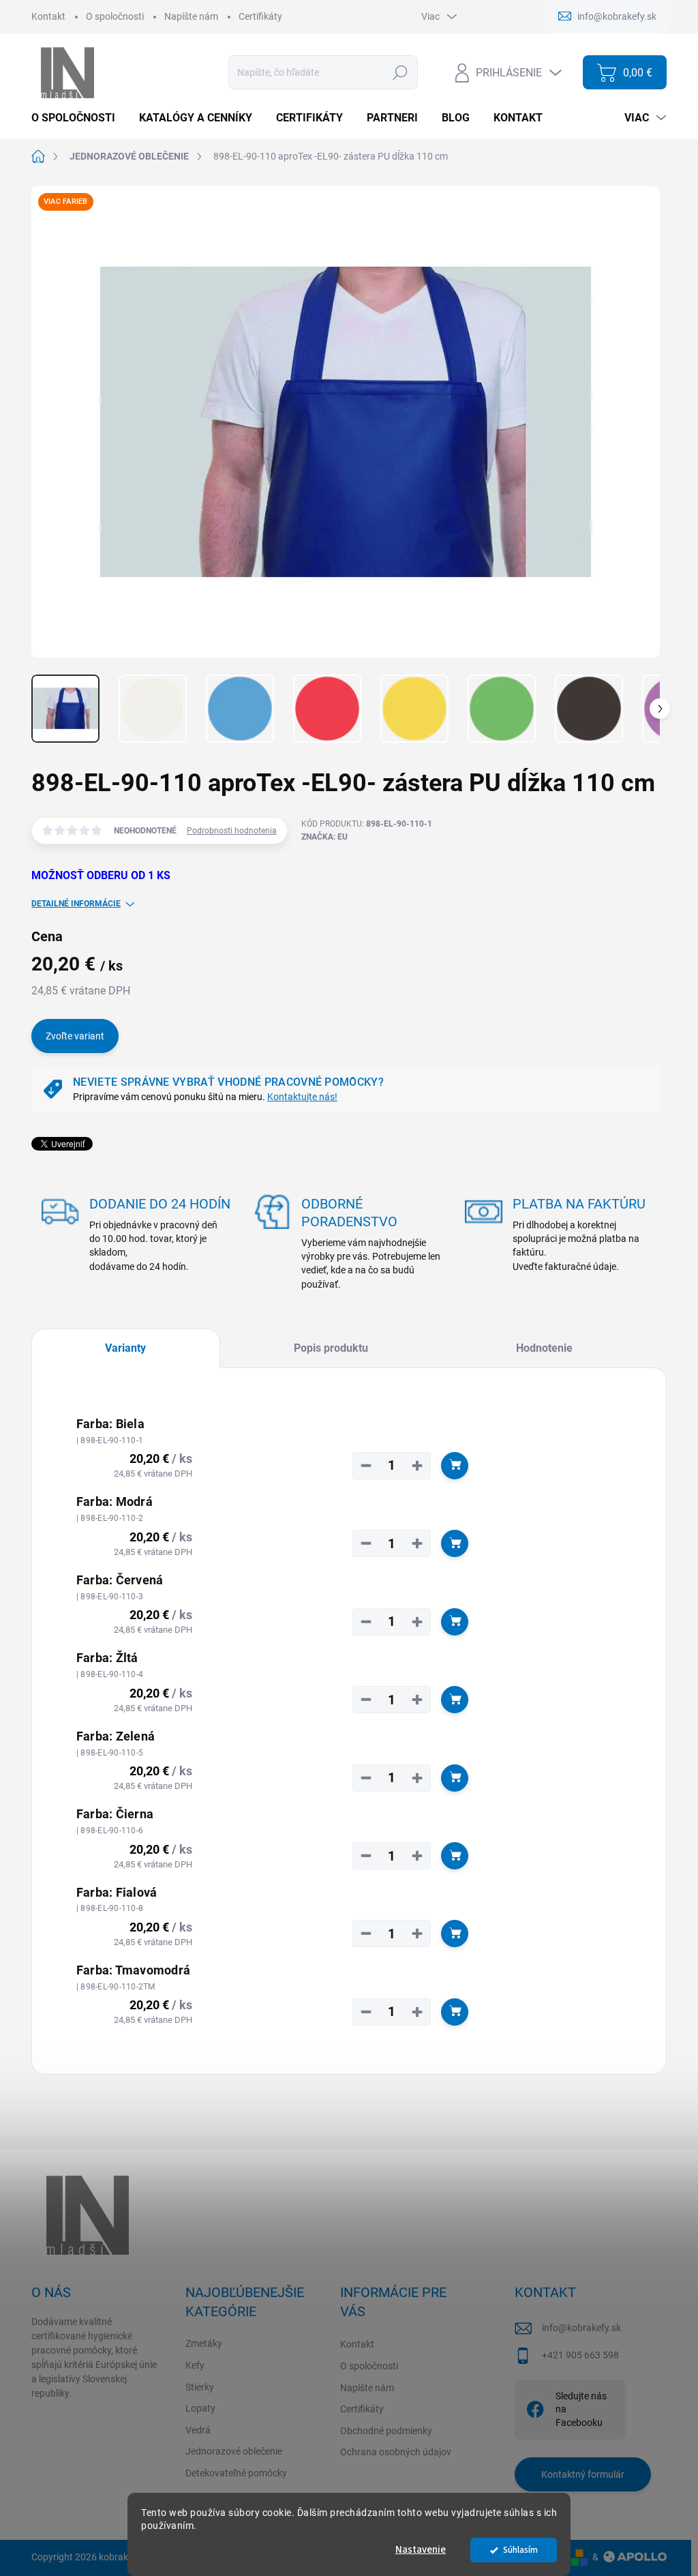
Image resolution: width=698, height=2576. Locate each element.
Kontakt (48, 16)
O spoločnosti (115, 16)
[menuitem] (78, 118)
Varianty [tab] (125, 1348)
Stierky (200, 2387)
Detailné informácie (76, 904)
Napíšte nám (191, 16)
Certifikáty (260, 16)
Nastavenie (421, 2550)
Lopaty (200, 2408)
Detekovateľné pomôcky (236, 2473)
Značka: (324, 837)
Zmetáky (204, 2343)
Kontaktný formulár (583, 2474)
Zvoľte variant (75, 1036)
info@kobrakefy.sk (581, 2328)
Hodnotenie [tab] (544, 1348)
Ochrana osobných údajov (396, 2452)
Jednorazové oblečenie (234, 2451)
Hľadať (400, 72)
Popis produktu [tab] (331, 1348)
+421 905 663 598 (580, 2355)
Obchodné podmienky (386, 2431)
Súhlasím (520, 2550)
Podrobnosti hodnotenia (232, 831)
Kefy (195, 2365)
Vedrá (198, 2430)
